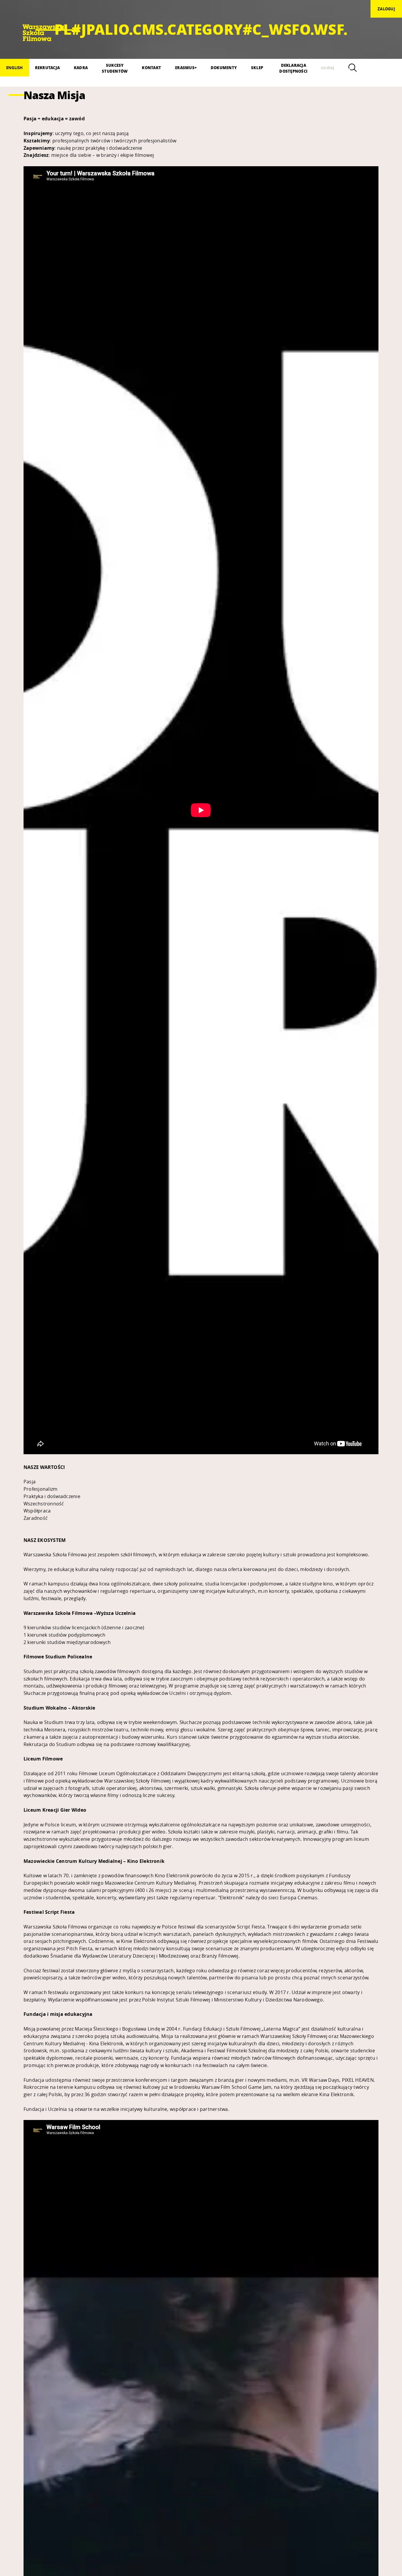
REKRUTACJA (47, 68)
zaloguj (386, 9)
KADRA (81, 68)
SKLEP (257, 68)
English (15, 68)
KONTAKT (151, 68)
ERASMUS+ (186, 68)
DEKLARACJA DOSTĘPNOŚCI (293, 68)
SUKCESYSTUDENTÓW (115, 68)
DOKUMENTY (224, 68)
